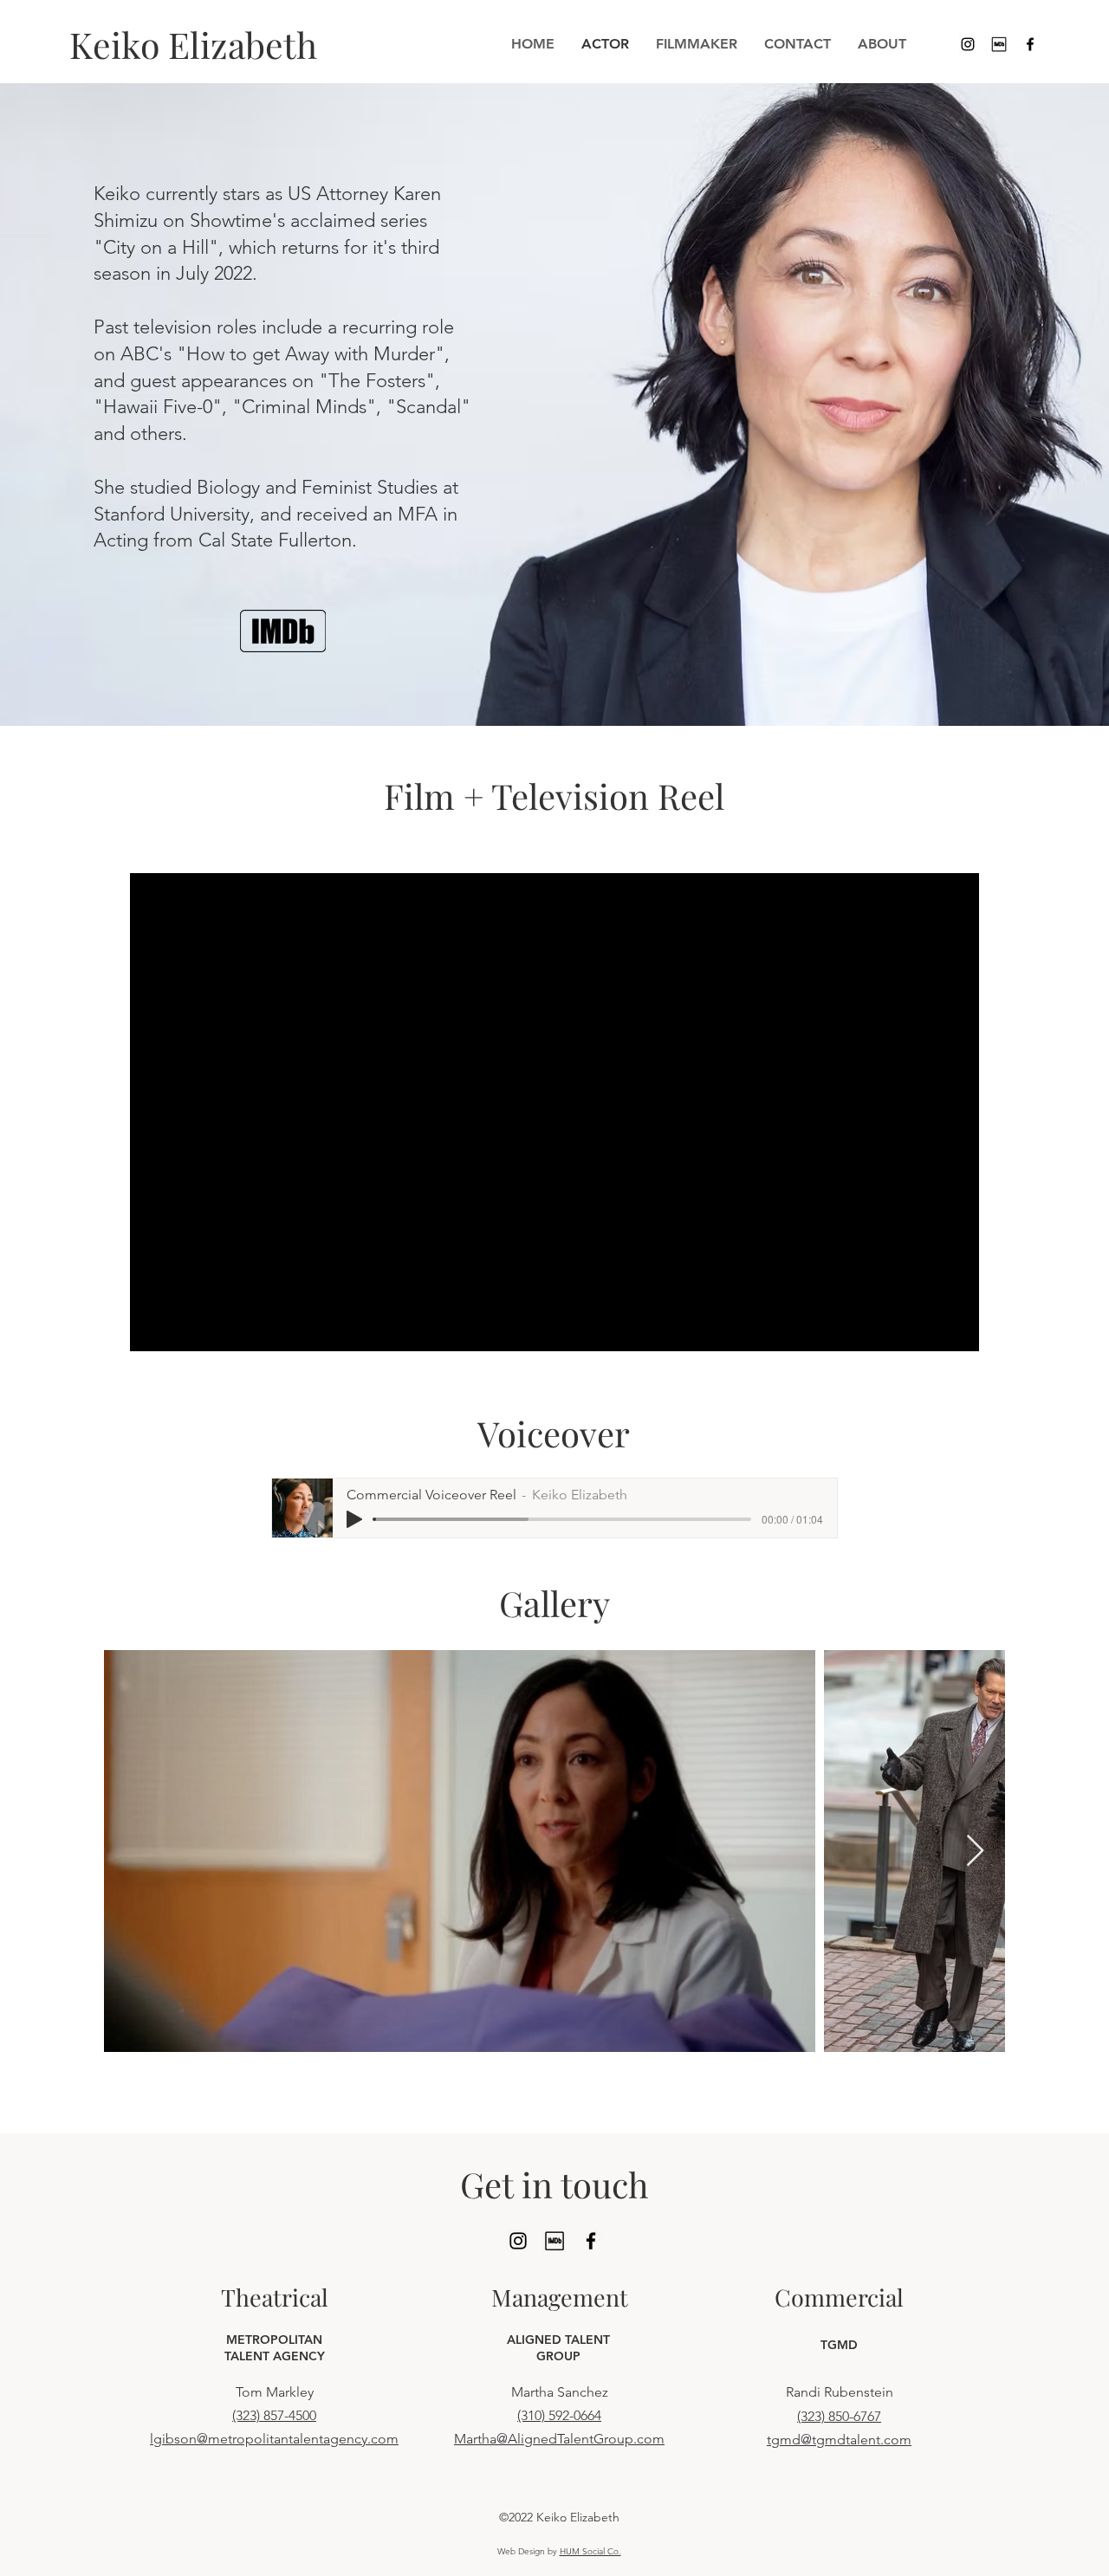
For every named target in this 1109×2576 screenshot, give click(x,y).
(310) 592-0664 (559, 2415)
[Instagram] (968, 44)
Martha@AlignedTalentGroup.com (559, 2439)
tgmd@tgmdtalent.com (839, 2440)
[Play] (354, 1519)
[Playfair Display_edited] (999, 44)
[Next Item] (975, 1851)
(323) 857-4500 (274, 2415)
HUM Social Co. (590, 2551)
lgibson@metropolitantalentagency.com (274, 2439)
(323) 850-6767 (839, 2416)
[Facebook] (1030, 44)
